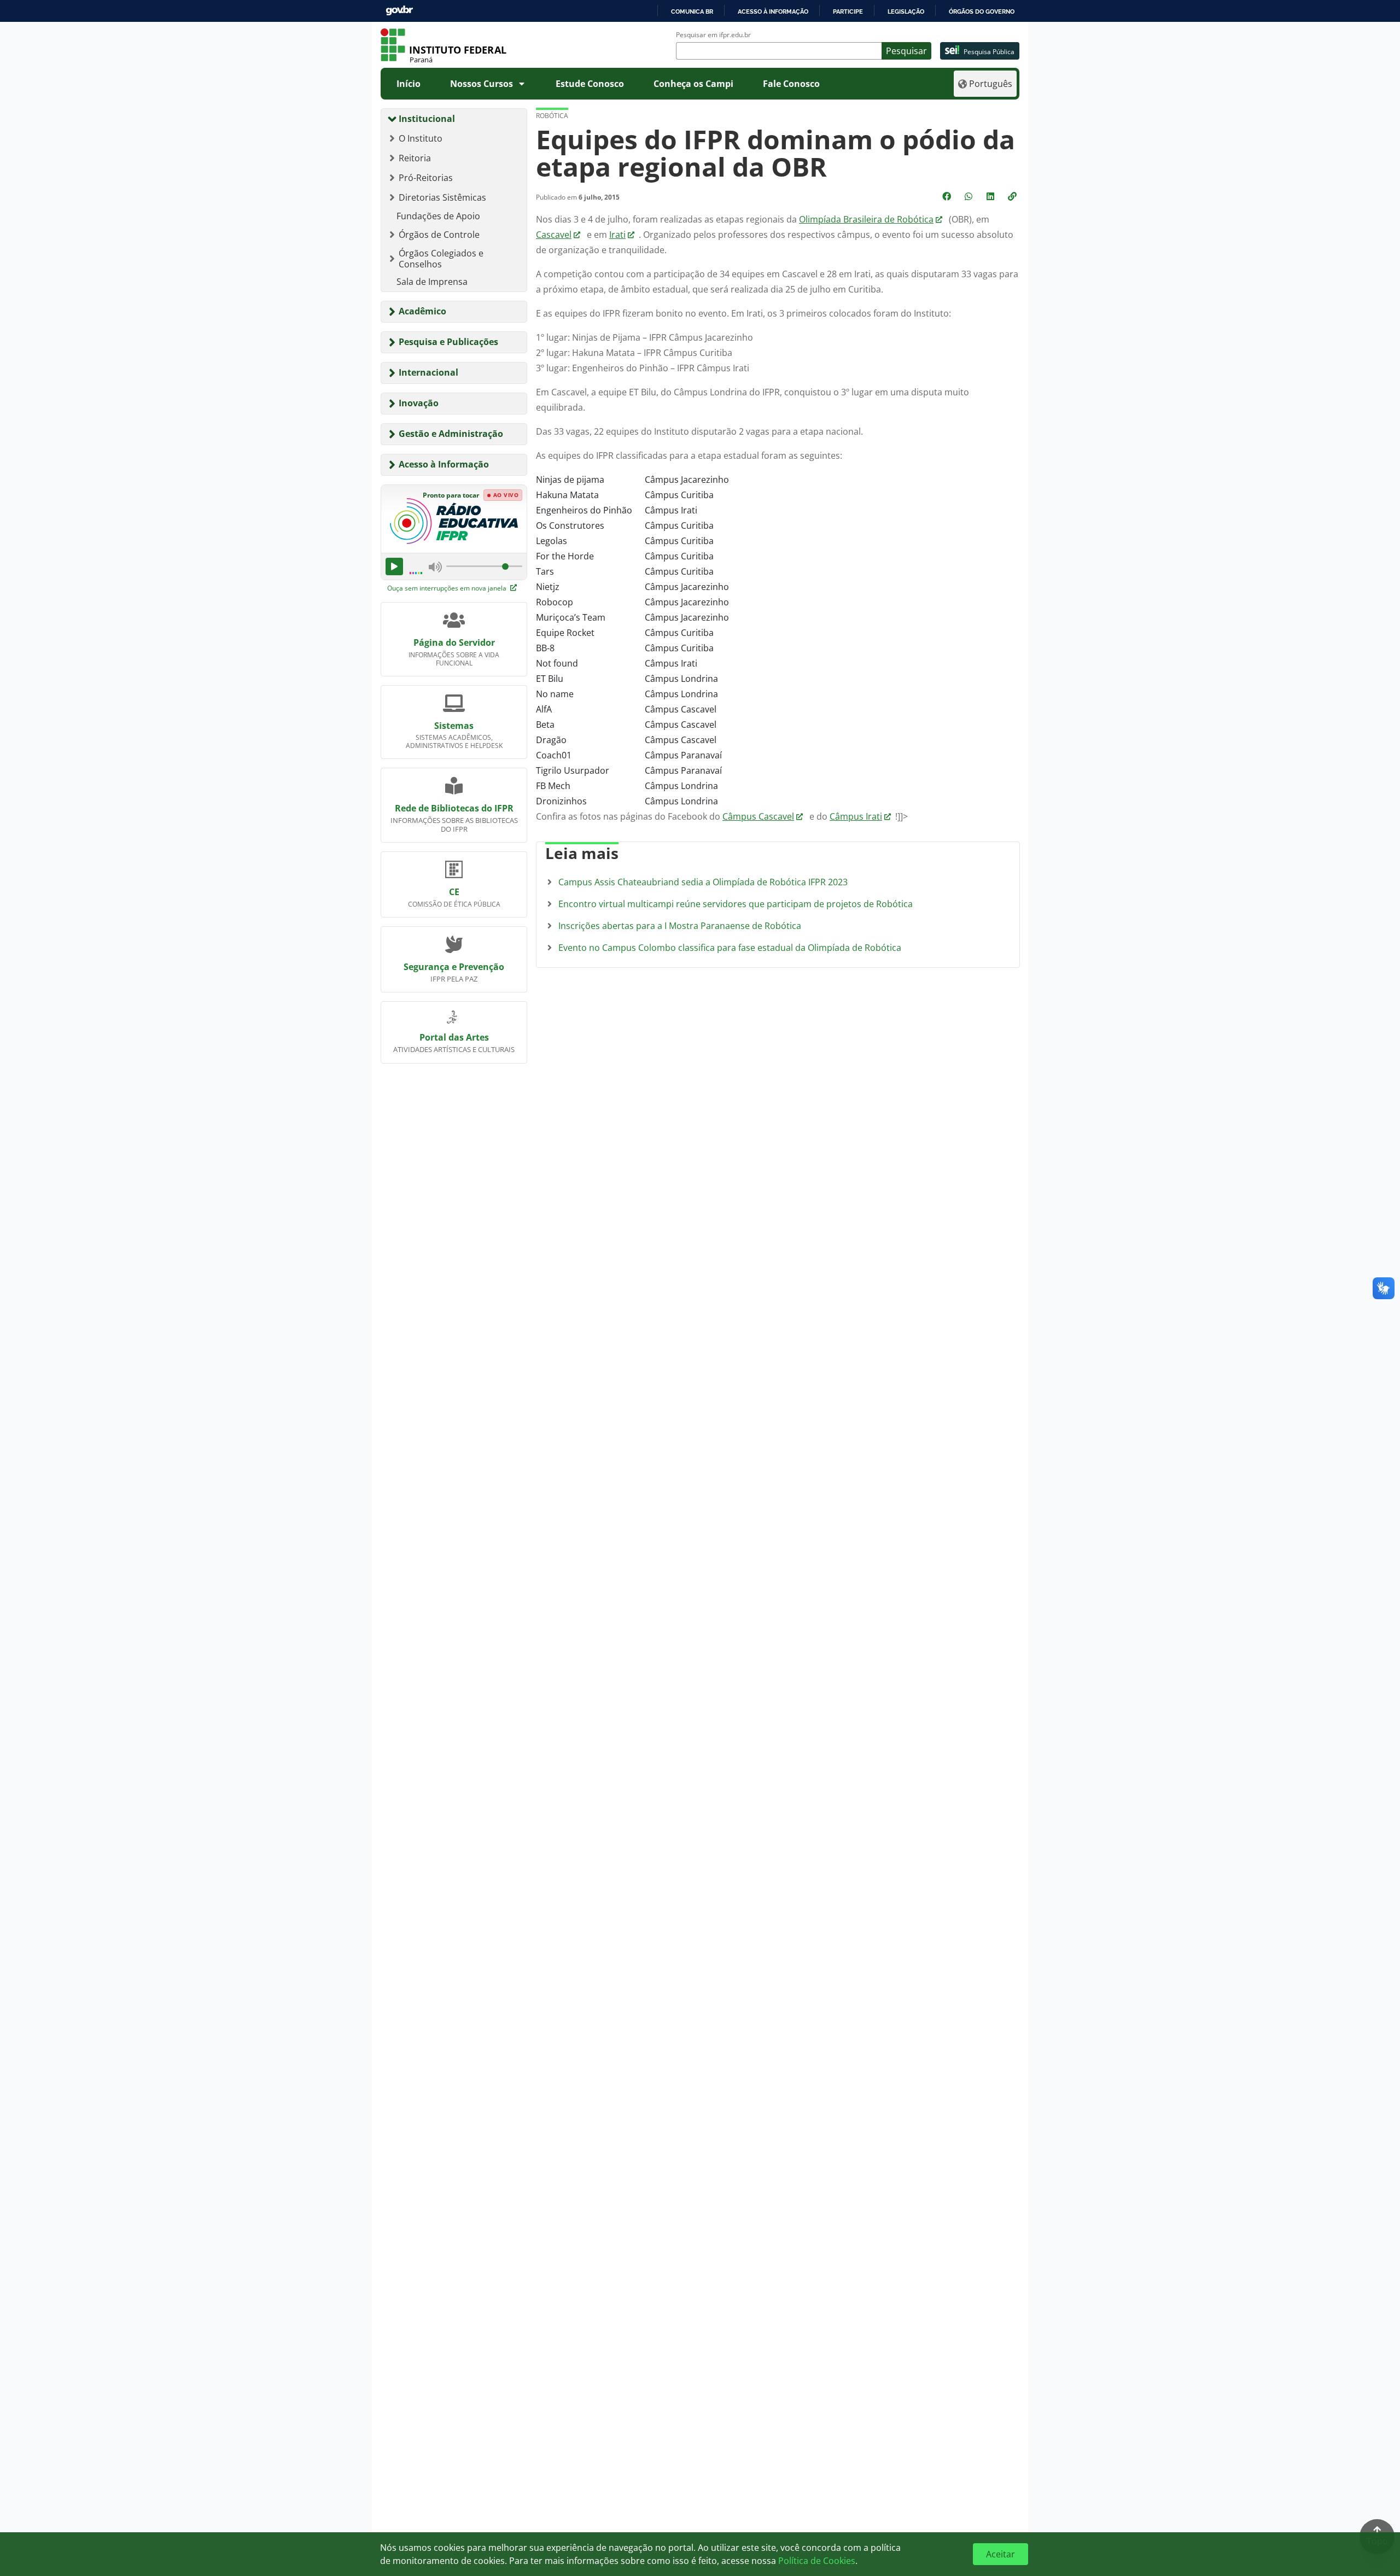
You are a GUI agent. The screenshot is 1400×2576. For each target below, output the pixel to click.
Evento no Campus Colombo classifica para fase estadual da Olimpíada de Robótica (730, 948)
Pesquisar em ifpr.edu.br (713, 35)
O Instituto (421, 138)
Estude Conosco (590, 84)
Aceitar (1001, 2554)
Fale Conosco (791, 84)
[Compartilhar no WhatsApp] (970, 196)
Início (409, 84)
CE (454, 892)
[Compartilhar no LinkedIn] (991, 196)
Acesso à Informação (444, 464)
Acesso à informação (773, 11)
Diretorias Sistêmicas (442, 197)
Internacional (428, 372)
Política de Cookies (817, 2561)
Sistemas (454, 726)
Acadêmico (422, 311)
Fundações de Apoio (438, 216)
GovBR (399, 11)
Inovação (419, 403)
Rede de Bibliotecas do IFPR (454, 808)
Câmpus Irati (856, 816)
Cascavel (554, 235)
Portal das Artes (454, 1037)
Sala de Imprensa (432, 282)
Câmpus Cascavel (758, 816)
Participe (848, 11)
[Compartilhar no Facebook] (948, 196)
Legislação (906, 11)
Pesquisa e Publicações (448, 342)
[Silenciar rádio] (435, 566)
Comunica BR (692, 11)
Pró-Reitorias (426, 178)
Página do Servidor (454, 642)
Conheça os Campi (693, 84)
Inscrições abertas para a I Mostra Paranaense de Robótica (680, 926)
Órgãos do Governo (982, 11)
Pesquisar (906, 51)
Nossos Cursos (482, 84)
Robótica (552, 116)
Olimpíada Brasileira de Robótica (866, 219)
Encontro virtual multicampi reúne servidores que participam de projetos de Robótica (736, 904)
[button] (1013, 196)
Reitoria (415, 158)
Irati (617, 235)
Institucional (427, 119)
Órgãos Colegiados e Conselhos (441, 259)
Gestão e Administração (451, 434)
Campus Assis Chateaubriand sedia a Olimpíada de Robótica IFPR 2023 (703, 882)
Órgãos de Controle (439, 235)
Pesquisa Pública (989, 52)
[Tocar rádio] (394, 566)
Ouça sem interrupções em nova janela (448, 588)
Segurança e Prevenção (454, 967)
